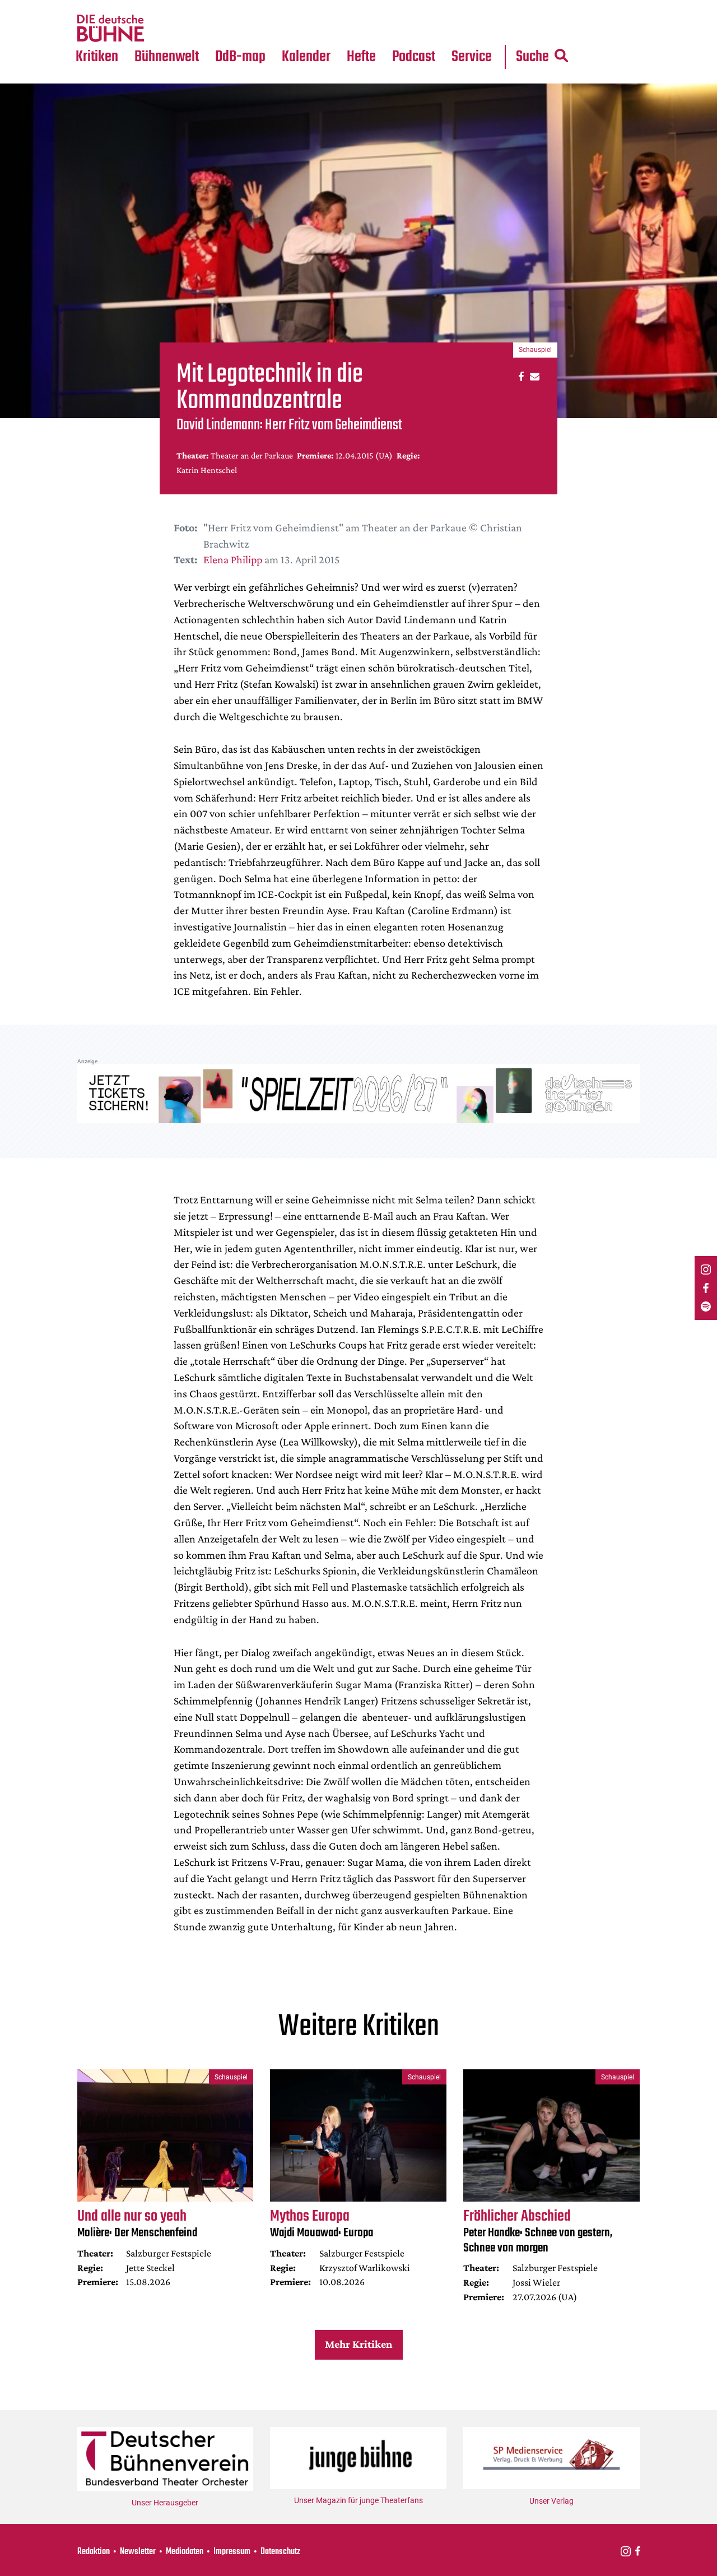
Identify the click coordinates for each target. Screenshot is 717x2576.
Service (472, 57)
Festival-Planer (319, 29)
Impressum (232, 2552)
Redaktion (94, 2552)
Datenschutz (280, 2552)
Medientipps (165, 29)
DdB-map (240, 57)
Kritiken (97, 57)
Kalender (306, 57)
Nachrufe (159, 7)
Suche (532, 57)
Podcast (414, 57)
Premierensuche (321, 7)
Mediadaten (481, 29)
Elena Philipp (233, 559)
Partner (472, 7)
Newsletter (138, 2552)
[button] (520, 376)
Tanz (90, 7)
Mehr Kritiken (358, 2344)
